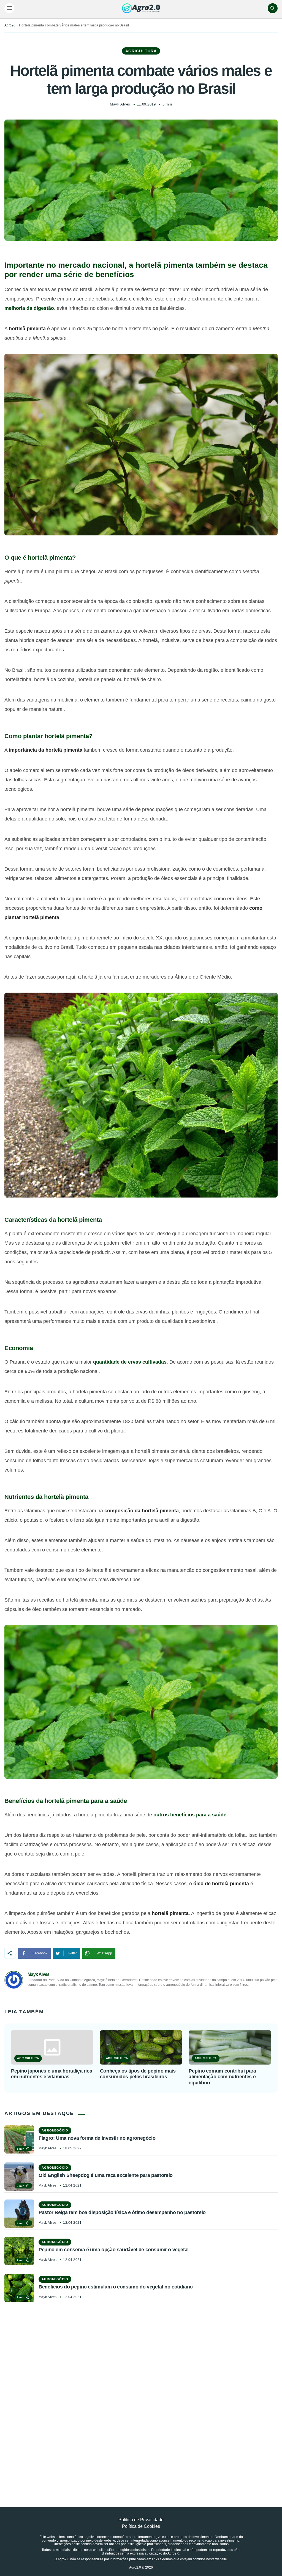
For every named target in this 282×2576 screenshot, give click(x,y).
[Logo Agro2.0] (141, 8)
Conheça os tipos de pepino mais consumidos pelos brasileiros (138, 2074)
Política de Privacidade (141, 2520)
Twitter (72, 1953)
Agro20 (10, 25)
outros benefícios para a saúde (190, 1815)
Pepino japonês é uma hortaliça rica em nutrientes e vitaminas (51, 2074)
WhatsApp (104, 1953)
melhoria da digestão (29, 308)
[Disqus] (141, 2393)
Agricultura (141, 51)
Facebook (40, 1953)
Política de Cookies (141, 2526)
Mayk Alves (120, 104)
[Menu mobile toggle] (9, 8)
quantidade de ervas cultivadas (130, 1362)
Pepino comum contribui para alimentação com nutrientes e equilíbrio (222, 2077)
